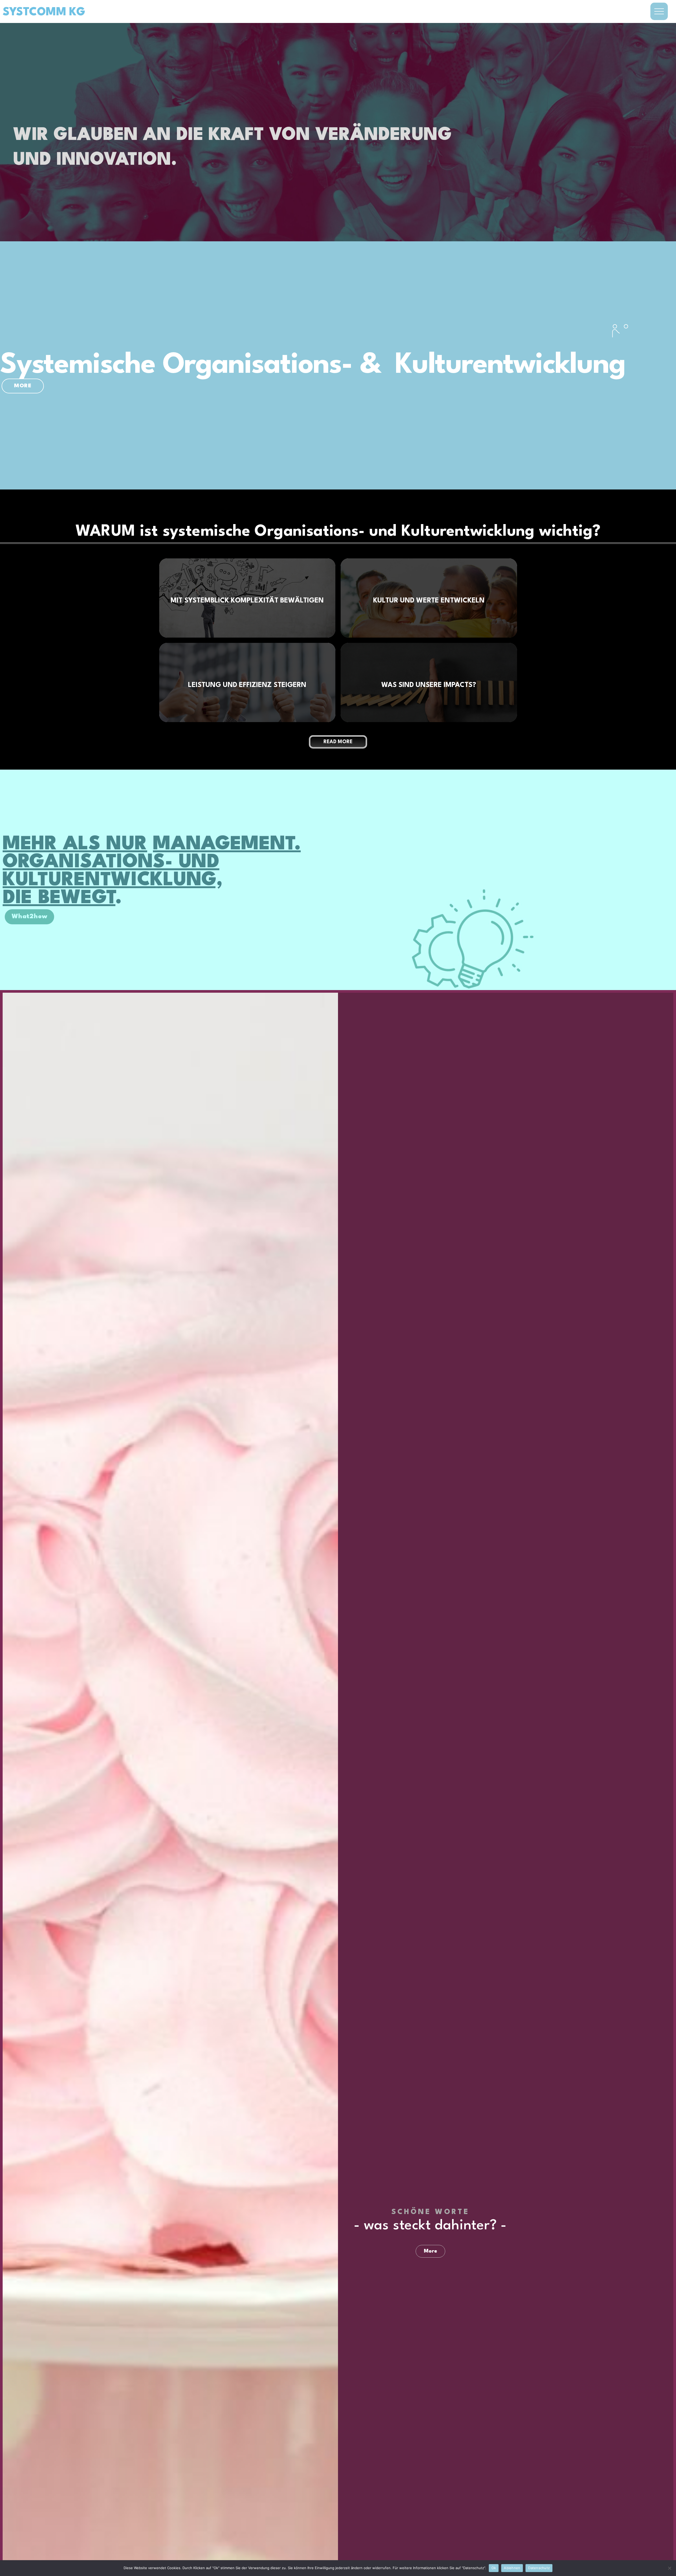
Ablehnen (512, 2568)
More (430, 2251)
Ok (494, 2568)
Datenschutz (539, 2568)
